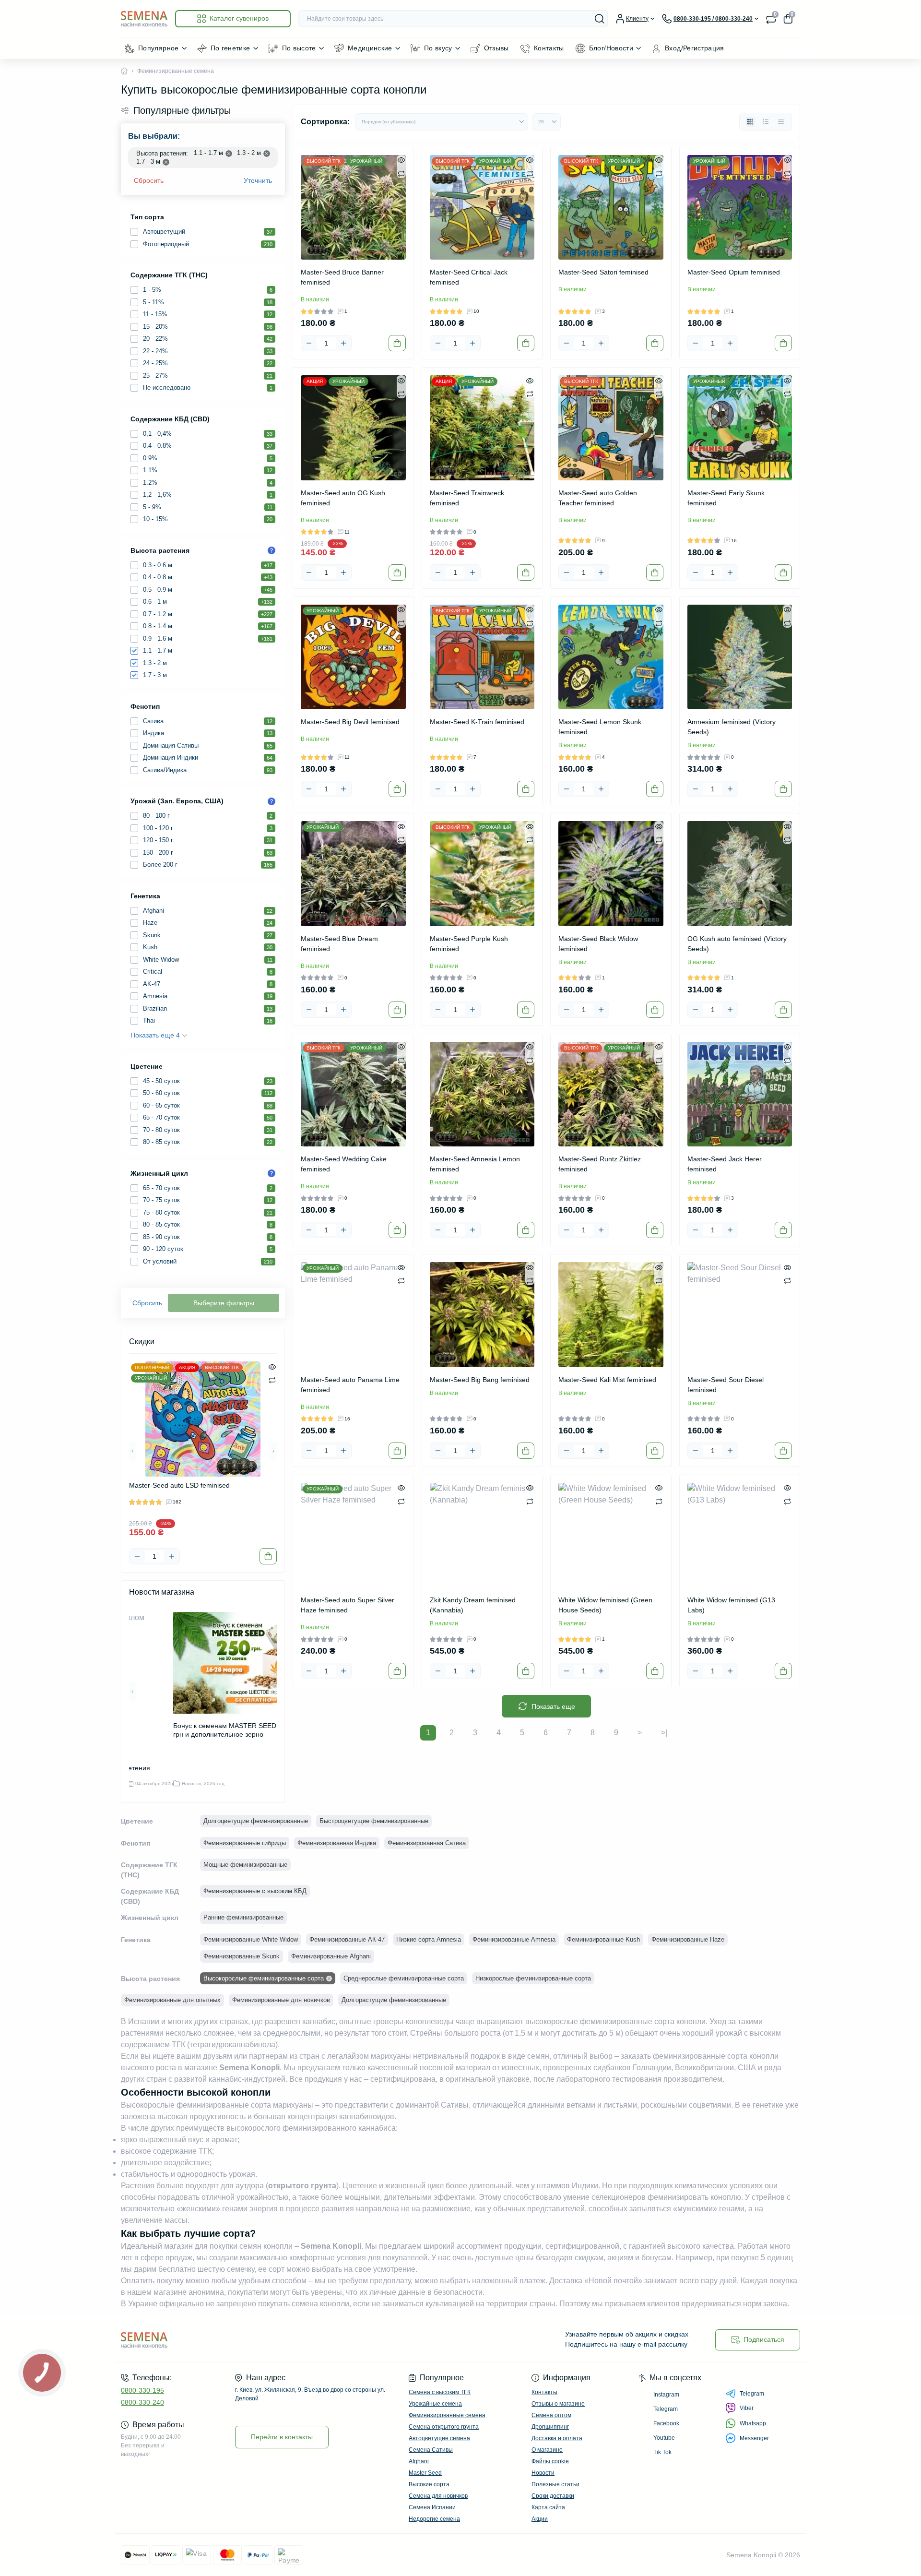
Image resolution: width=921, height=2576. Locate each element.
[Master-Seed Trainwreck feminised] (482, 428)
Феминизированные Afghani (331, 1956)
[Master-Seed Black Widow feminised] (611, 874)
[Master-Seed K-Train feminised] (482, 657)
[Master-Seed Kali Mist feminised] (611, 1315)
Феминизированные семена (447, 2415)
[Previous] (132, 1451)
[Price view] (781, 122)
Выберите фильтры (224, 1303)
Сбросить (149, 180)
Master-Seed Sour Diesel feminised (726, 1385)
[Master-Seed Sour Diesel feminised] (740, 1315)
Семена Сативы (431, 2450)
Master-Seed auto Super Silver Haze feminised (348, 1605)
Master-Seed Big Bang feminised (480, 1380)
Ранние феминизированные (243, 1917)
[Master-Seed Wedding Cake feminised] (353, 1094)
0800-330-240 (142, 2402)
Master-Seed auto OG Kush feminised (343, 498)
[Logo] (144, 18)
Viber (747, 2408)
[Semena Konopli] (288, 2340)
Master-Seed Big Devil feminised (350, 722)
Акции (540, 2519)
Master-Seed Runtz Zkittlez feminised (600, 1164)
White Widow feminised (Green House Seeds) (605, 1605)
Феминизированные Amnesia (514, 1939)
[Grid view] (750, 122)
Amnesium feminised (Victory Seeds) (732, 727)
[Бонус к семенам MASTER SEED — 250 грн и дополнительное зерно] (241, 1663)
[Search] (600, 19)
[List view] (766, 122)
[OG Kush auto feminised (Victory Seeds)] (740, 874)
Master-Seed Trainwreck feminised (467, 498)
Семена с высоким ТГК (440, 2392)
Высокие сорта (429, 2484)
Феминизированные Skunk (242, 1956)
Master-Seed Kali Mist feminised (607, 1380)
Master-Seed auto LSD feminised (179, 1485)
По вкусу (438, 48)
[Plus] (172, 1556)
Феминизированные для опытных (172, 2000)
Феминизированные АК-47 (347, 1939)
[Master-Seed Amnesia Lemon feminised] (482, 1094)
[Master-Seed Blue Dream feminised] (353, 874)
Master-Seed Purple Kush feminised (469, 944)
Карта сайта (548, 2507)
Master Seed (425, 2473)
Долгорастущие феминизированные (394, 2000)
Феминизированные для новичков (281, 2000)
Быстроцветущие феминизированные (374, 1821)
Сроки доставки (553, 2496)
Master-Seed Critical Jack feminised (469, 277)
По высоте (299, 48)
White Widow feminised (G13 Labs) (731, 1605)
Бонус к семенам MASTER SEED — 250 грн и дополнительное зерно (236, 1730)
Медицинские (370, 48)
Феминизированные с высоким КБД (255, 1891)
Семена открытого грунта (444, 2427)
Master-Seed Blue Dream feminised (339, 944)
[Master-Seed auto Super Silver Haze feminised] (353, 1535)
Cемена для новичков (438, 2496)
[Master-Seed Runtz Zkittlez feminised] (611, 1094)
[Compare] (272, 1380)
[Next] (273, 1451)
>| (664, 1733)
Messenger (754, 2438)
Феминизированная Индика (337, 1843)
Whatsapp (753, 2423)
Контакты (549, 48)
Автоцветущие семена (439, 2438)
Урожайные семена (435, 2404)
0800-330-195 (142, 2390)
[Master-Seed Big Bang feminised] (482, 1315)
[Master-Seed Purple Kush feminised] (482, 874)
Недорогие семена (434, 2519)
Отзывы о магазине (558, 2404)
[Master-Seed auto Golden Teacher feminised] (611, 428)
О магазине (547, 2450)
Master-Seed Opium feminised (734, 272)
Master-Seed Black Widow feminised (598, 944)
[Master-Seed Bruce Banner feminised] (353, 208)
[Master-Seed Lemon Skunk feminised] (611, 657)
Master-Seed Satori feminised (603, 272)
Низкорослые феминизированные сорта (533, 1978)
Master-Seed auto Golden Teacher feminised (598, 498)
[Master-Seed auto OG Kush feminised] (353, 428)
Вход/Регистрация (695, 48)
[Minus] (137, 1556)
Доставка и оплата (557, 2438)
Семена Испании (432, 2507)
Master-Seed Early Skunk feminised (726, 498)
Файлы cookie (550, 2461)
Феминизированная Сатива (427, 1843)
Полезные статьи (555, 2484)
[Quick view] (272, 1366)
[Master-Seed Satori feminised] (611, 208)
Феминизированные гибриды (245, 1843)
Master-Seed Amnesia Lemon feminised (475, 1164)
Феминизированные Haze (688, 1939)
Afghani (419, 2461)
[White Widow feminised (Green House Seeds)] (611, 1535)
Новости (543, 2473)
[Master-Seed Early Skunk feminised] (740, 428)
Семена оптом (551, 2415)
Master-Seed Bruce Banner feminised (342, 277)
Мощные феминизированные (245, 1865)
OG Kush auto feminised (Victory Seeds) (737, 944)
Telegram (752, 2394)
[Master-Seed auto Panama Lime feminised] (353, 1315)
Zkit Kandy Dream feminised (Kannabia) (473, 1605)
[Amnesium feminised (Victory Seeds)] (740, 657)
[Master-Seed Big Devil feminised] (353, 657)
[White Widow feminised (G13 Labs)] (740, 1535)
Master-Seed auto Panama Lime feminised (350, 1385)
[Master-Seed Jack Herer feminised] (740, 1094)
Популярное (159, 48)
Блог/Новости (611, 48)
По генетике (230, 48)
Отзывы (496, 48)
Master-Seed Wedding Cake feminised (344, 1164)
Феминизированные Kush (603, 1939)
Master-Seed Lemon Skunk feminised (600, 727)
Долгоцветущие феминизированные (256, 1821)
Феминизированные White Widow (251, 1939)
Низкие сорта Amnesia (429, 1939)
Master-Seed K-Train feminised (477, 722)
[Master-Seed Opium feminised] (740, 208)
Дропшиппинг (550, 2427)
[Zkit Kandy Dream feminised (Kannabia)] (482, 1535)
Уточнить (258, 180)
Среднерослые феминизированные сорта (404, 1978)
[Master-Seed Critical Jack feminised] (482, 208)
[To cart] (268, 1556)
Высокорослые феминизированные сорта (264, 1978)
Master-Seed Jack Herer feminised (725, 1164)
